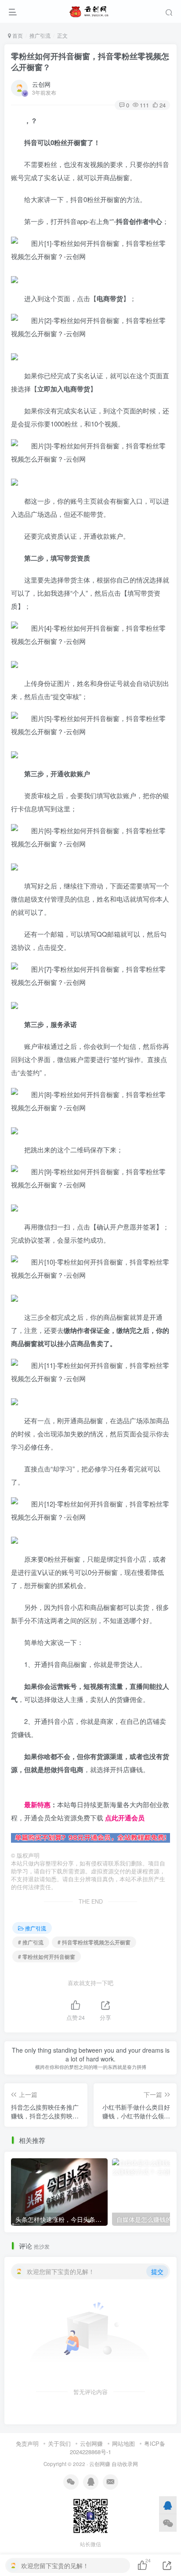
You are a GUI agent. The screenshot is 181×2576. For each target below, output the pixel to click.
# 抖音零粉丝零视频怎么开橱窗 (94, 1942)
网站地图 (123, 2443)
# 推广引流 (31, 1942)
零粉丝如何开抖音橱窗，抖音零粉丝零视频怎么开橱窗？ (90, 62)
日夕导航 (24, 1791)
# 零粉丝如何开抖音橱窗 (47, 1956)
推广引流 (40, 35)
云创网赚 (91, 2443)
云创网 (41, 84)
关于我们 (59, 2443)
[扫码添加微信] (168, 2523)
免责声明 (27, 2443)
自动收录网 (125, 2464)
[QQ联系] (168, 2505)
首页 (17, 35)
